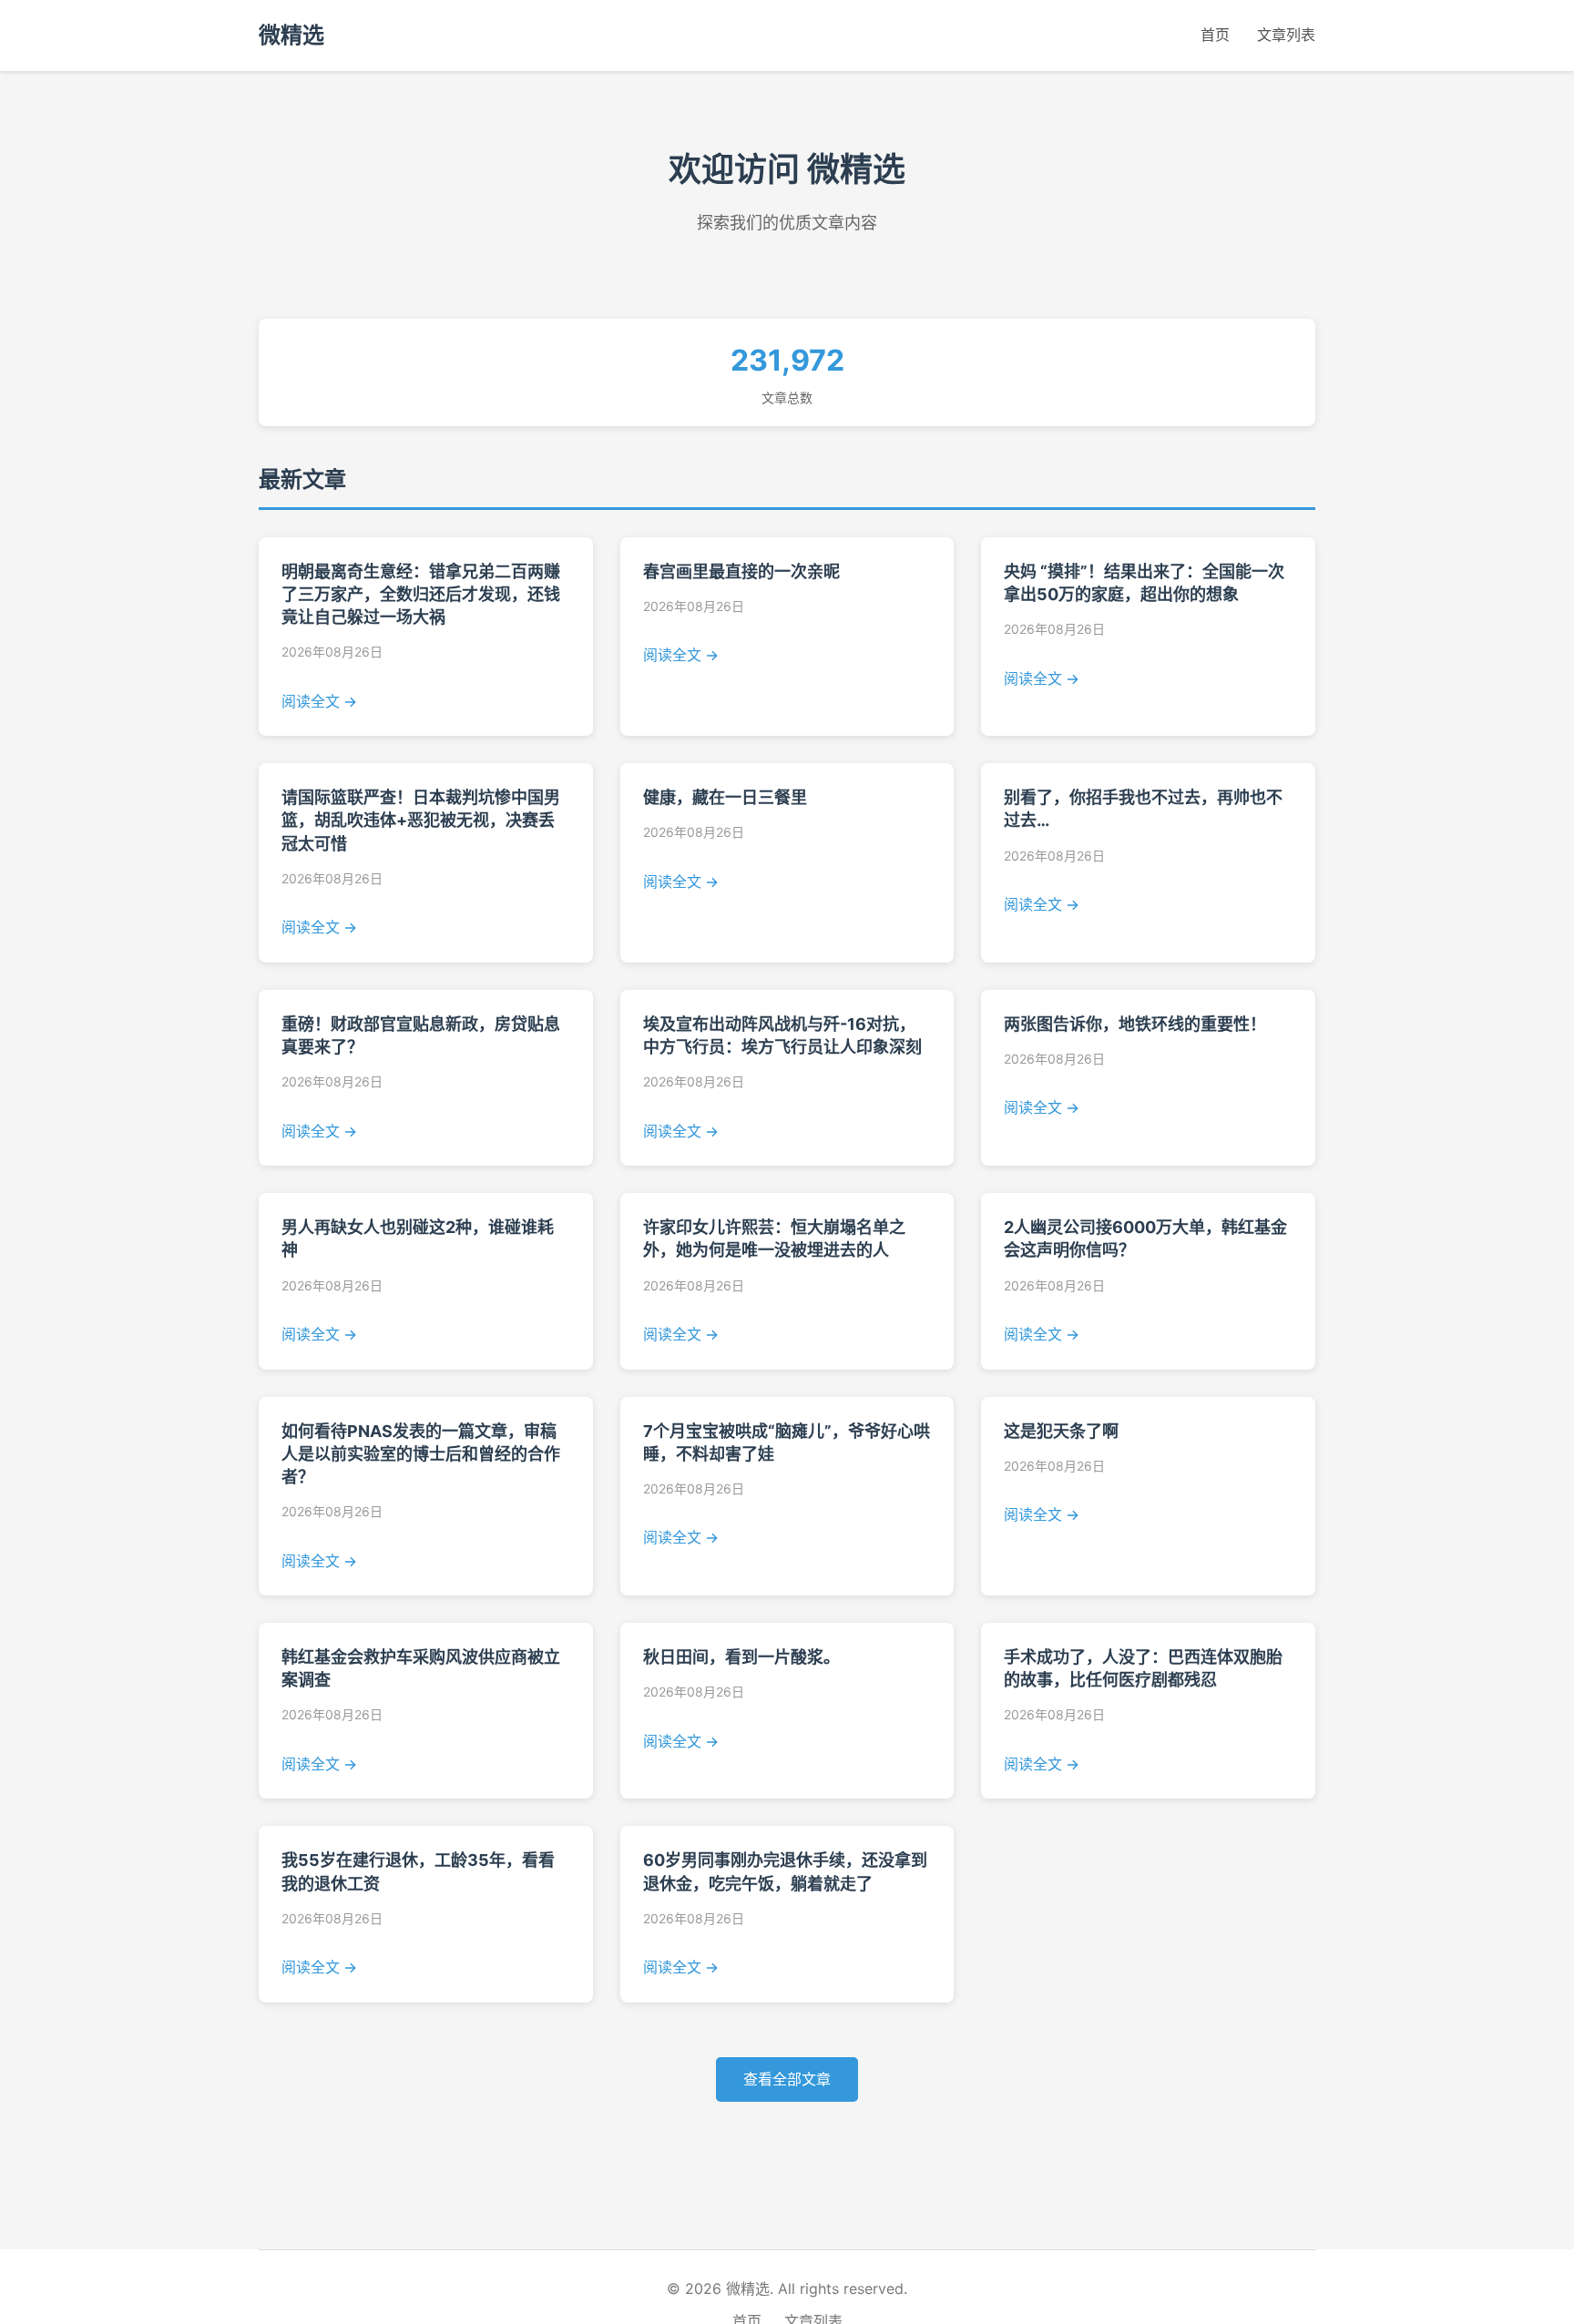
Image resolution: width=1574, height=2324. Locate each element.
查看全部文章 (787, 2079)
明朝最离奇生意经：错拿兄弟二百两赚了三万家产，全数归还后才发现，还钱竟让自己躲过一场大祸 (421, 594)
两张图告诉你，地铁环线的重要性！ (1135, 1024)
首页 (1215, 35)
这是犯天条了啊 (1061, 1431)
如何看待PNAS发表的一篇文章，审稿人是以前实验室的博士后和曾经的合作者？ (421, 1454)
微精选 (291, 35)
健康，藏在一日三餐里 (725, 797)
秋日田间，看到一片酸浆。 (741, 1657)
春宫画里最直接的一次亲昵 (741, 571)
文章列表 (1286, 35)
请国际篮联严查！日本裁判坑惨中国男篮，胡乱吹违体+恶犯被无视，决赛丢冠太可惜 (421, 820)
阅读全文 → (319, 701)
